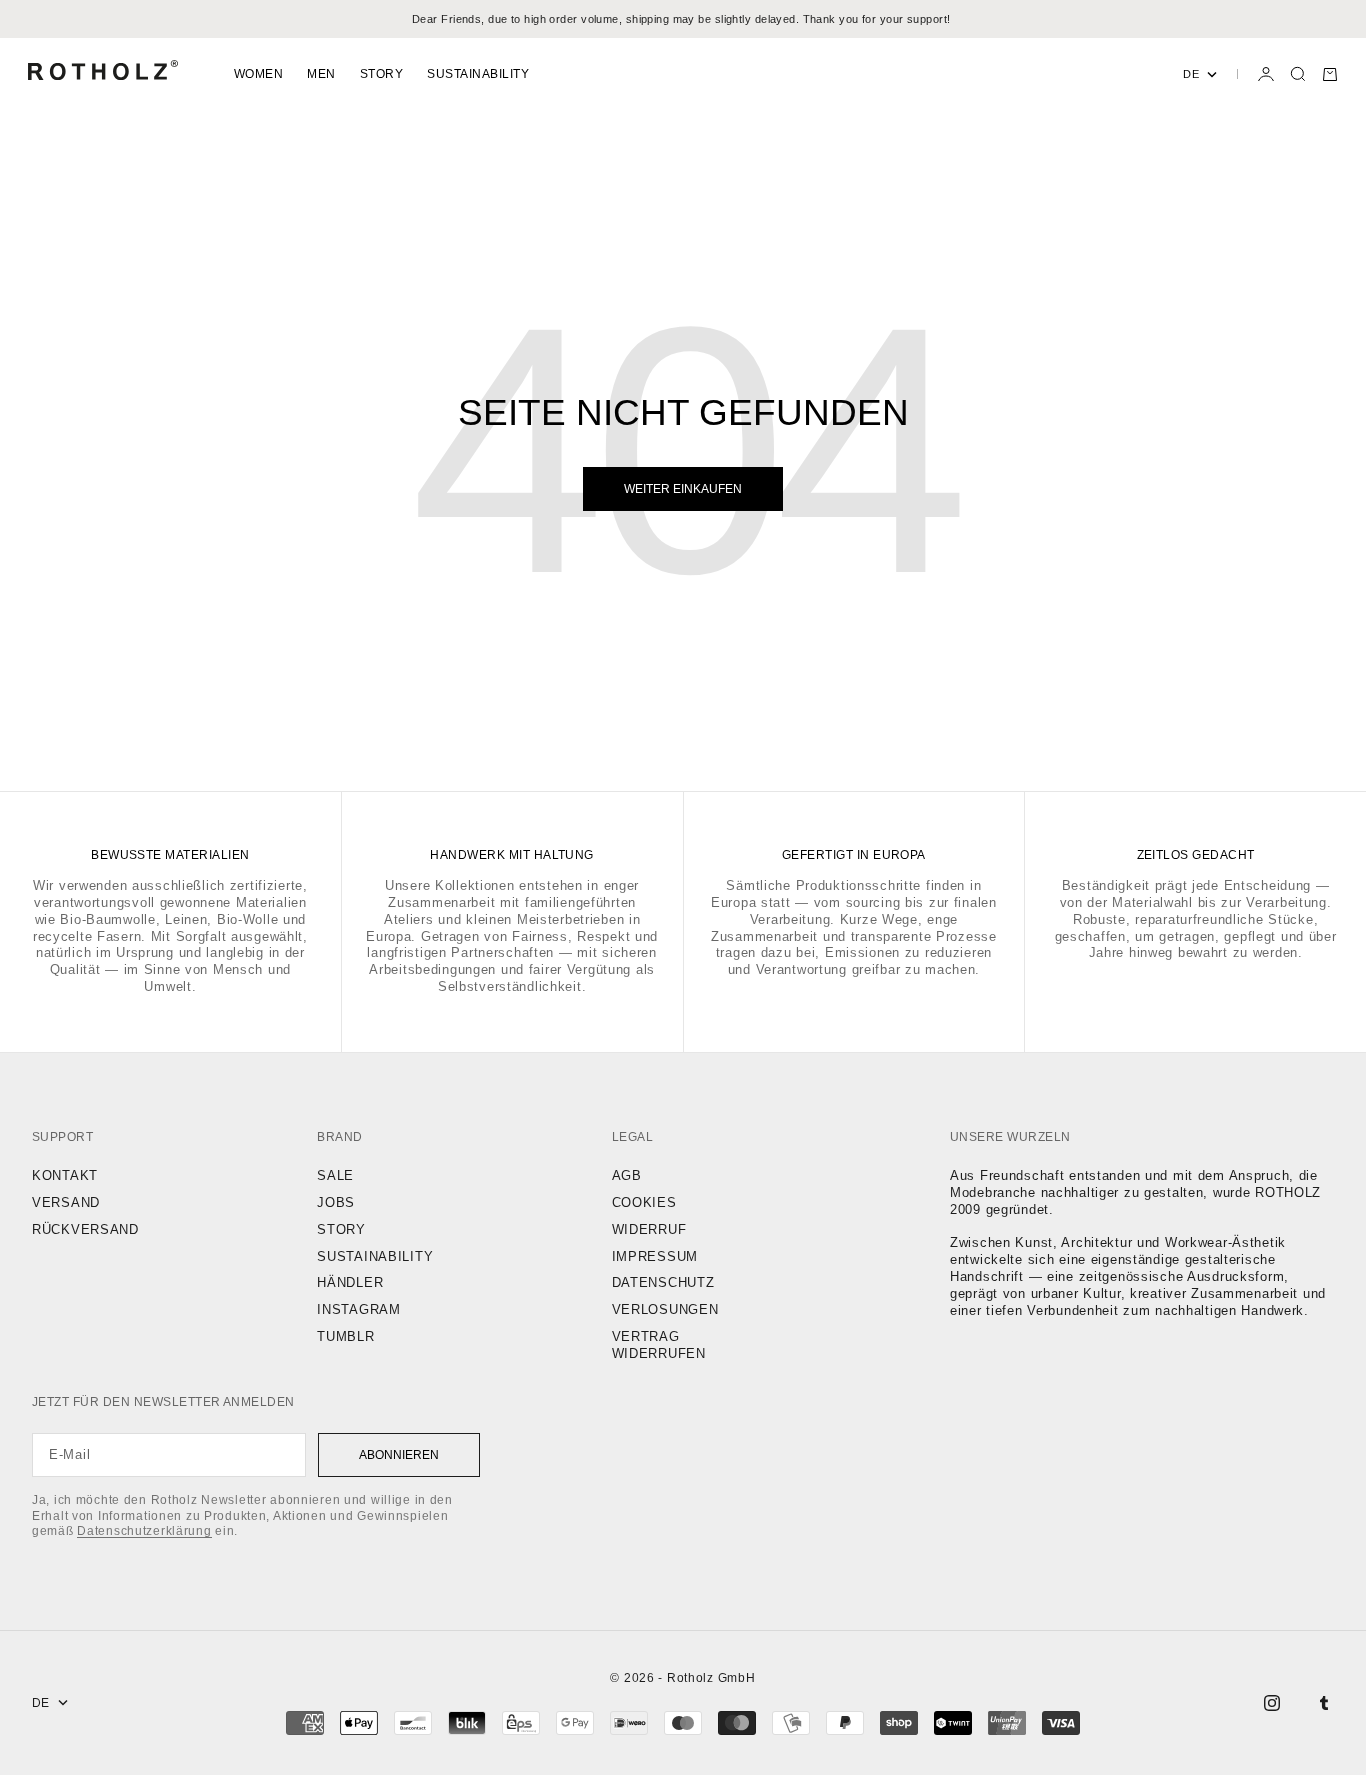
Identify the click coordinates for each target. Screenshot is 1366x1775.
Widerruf (649, 1229)
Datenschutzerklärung (144, 1531)
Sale (335, 1175)
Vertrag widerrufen (659, 1345)
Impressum (655, 1256)
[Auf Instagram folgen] (1272, 1703)
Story (381, 74)
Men (321, 74)
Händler (350, 1282)
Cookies (644, 1202)
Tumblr (345, 1336)
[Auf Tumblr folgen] (1324, 1703)
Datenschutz (663, 1282)
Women (258, 74)
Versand (66, 1202)
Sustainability (478, 74)
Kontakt (65, 1175)
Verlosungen (665, 1309)
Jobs (336, 1202)
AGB (627, 1175)
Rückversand (85, 1229)
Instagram (358, 1309)
